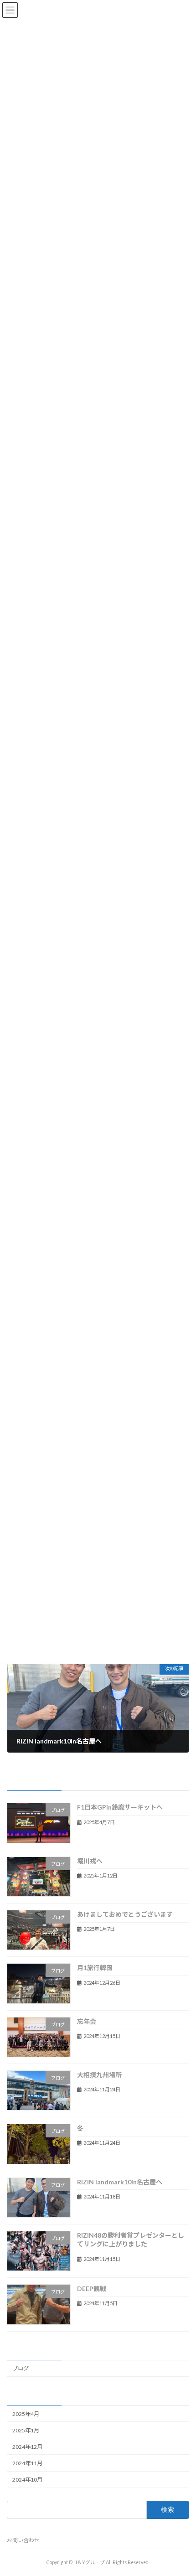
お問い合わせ (23, 2540)
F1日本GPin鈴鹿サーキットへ (120, 1807)
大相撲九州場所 (99, 2075)
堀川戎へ (90, 1860)
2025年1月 (26, 2430)
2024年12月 (27, 2446)
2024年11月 (27, 2463)
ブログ (21, 2368)
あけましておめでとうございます (125, 1914)
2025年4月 (26, 2413)
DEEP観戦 (92, 2289)
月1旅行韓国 (95, 1968)
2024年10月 (27, 2480)
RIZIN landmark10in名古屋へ (120, 2181)
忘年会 (87, 2021)
